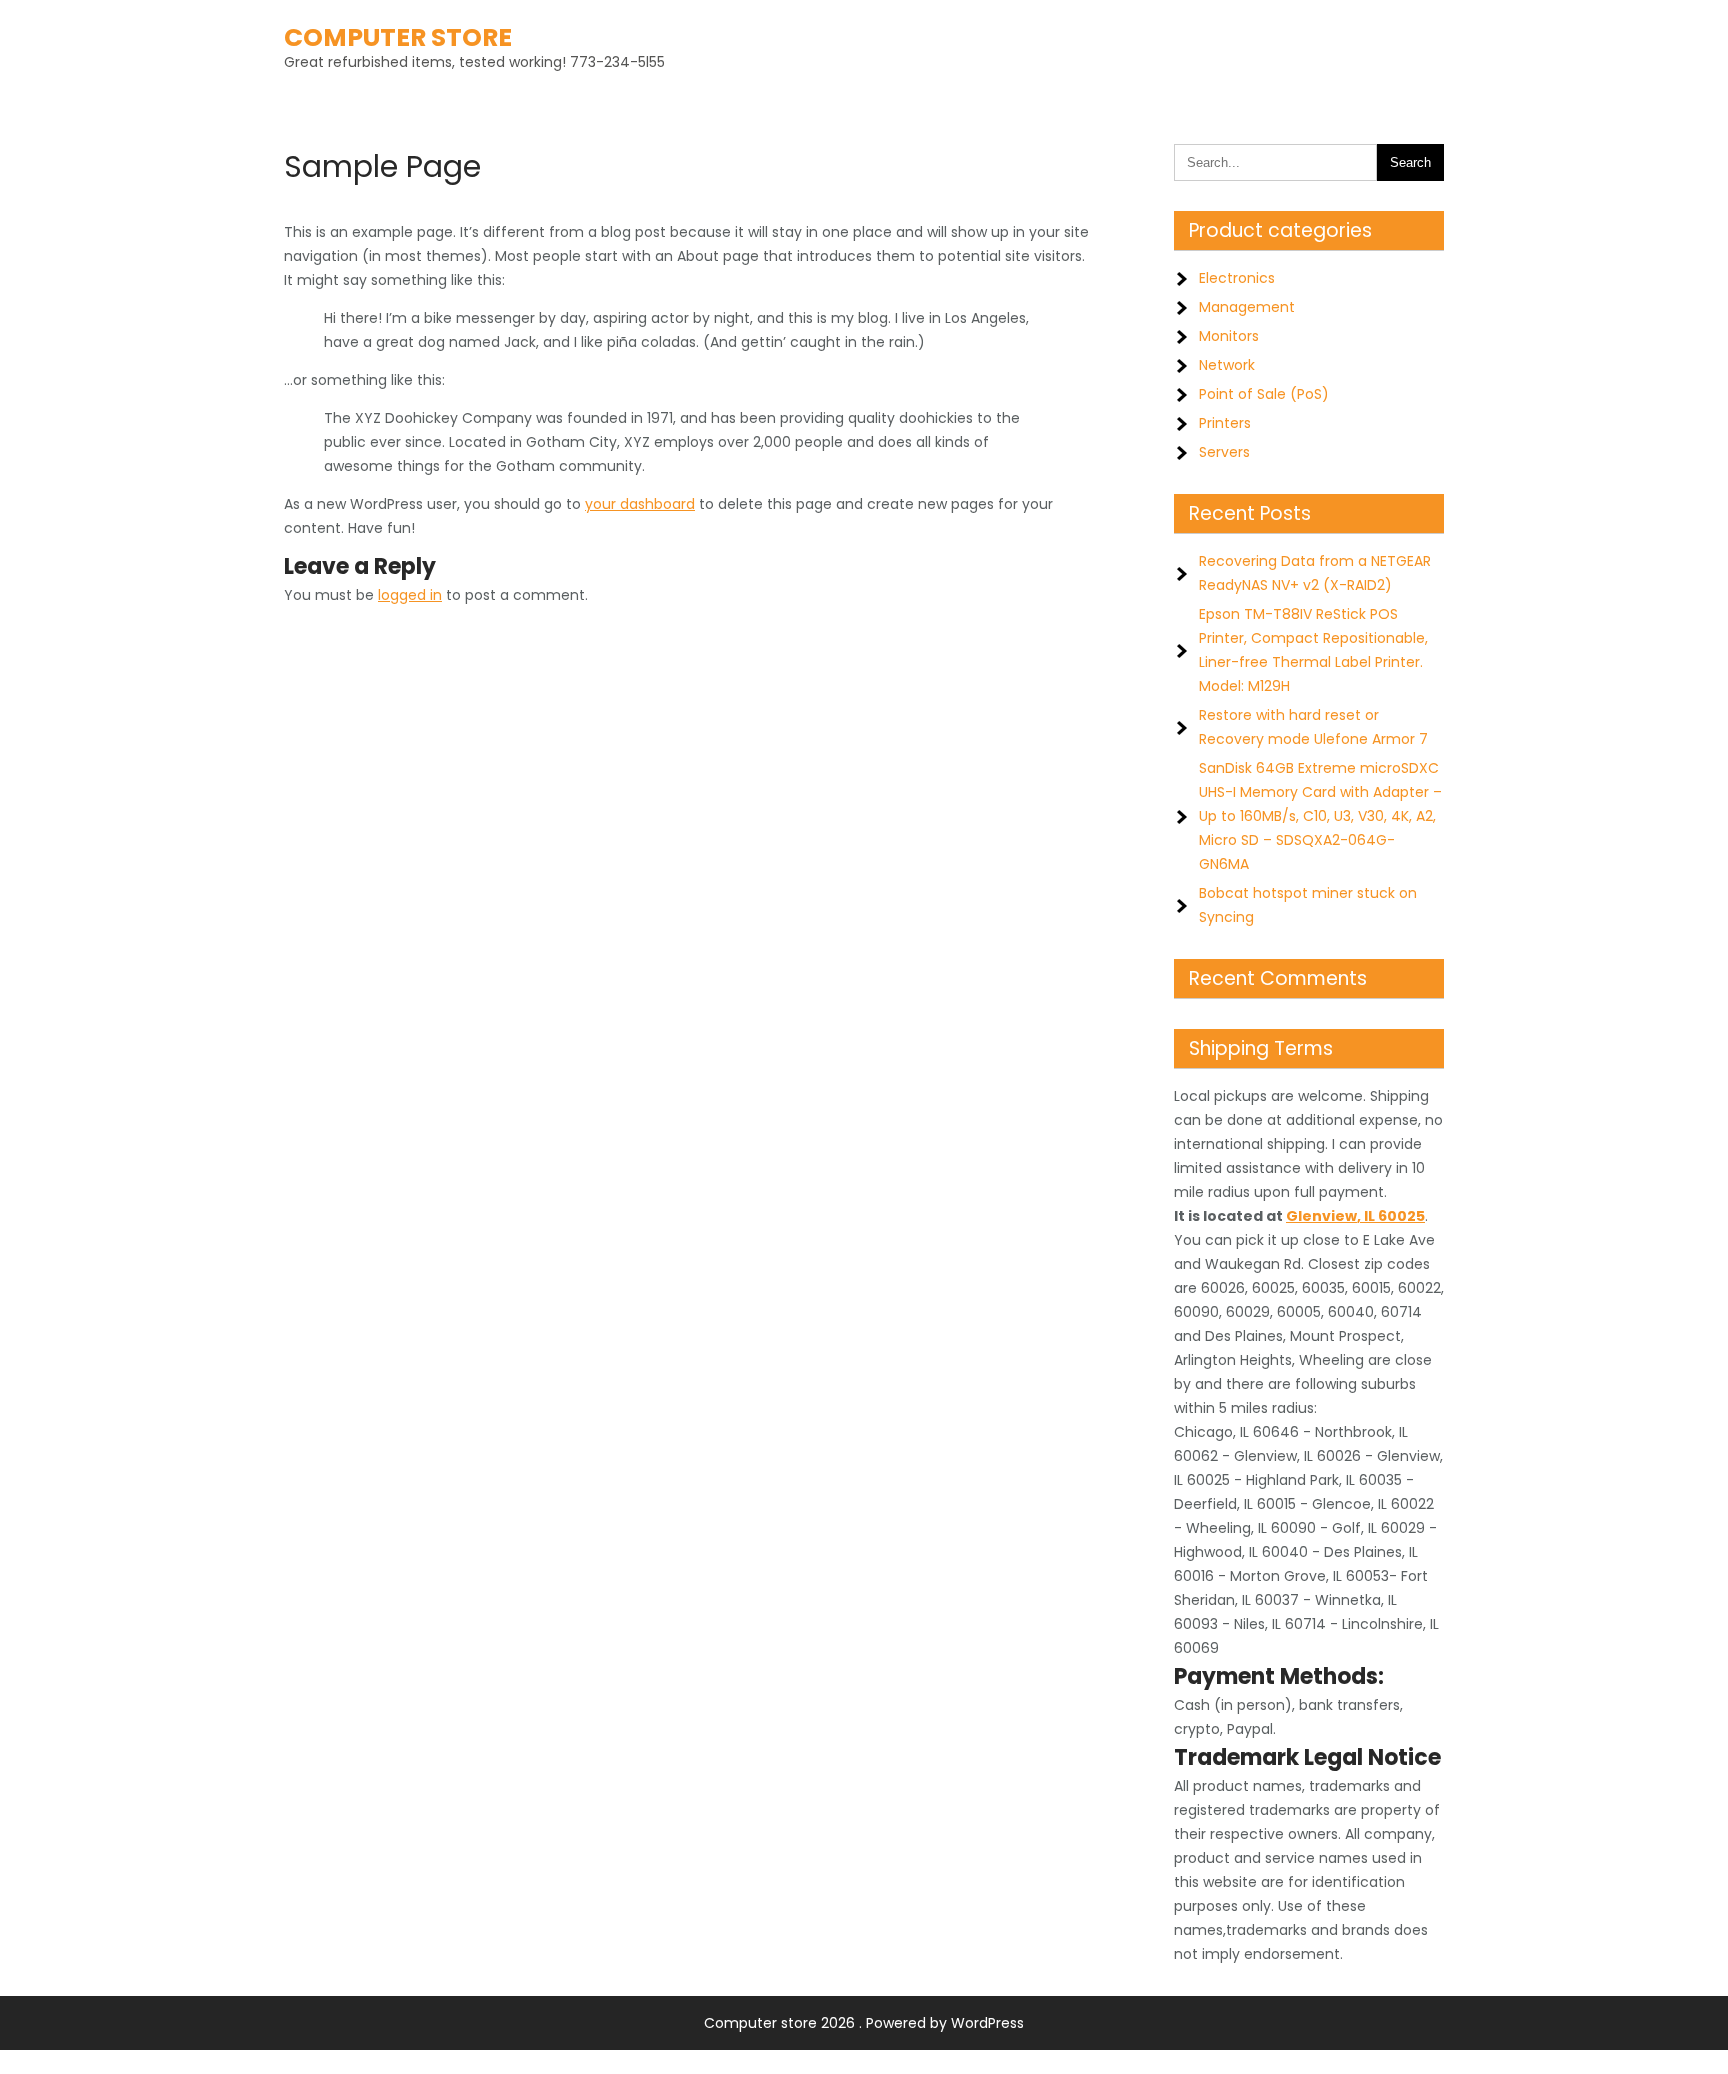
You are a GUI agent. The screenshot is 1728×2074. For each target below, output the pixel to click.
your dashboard (640, 504)
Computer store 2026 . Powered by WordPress (864, 2023)
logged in (410, 595)
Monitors (1229, 336)
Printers (1225, 423)
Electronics (1237, 278)
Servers (1224, 452)
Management (1247, 307)
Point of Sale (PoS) (1264, 394)
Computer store (398, 37)
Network (1227, 365)
